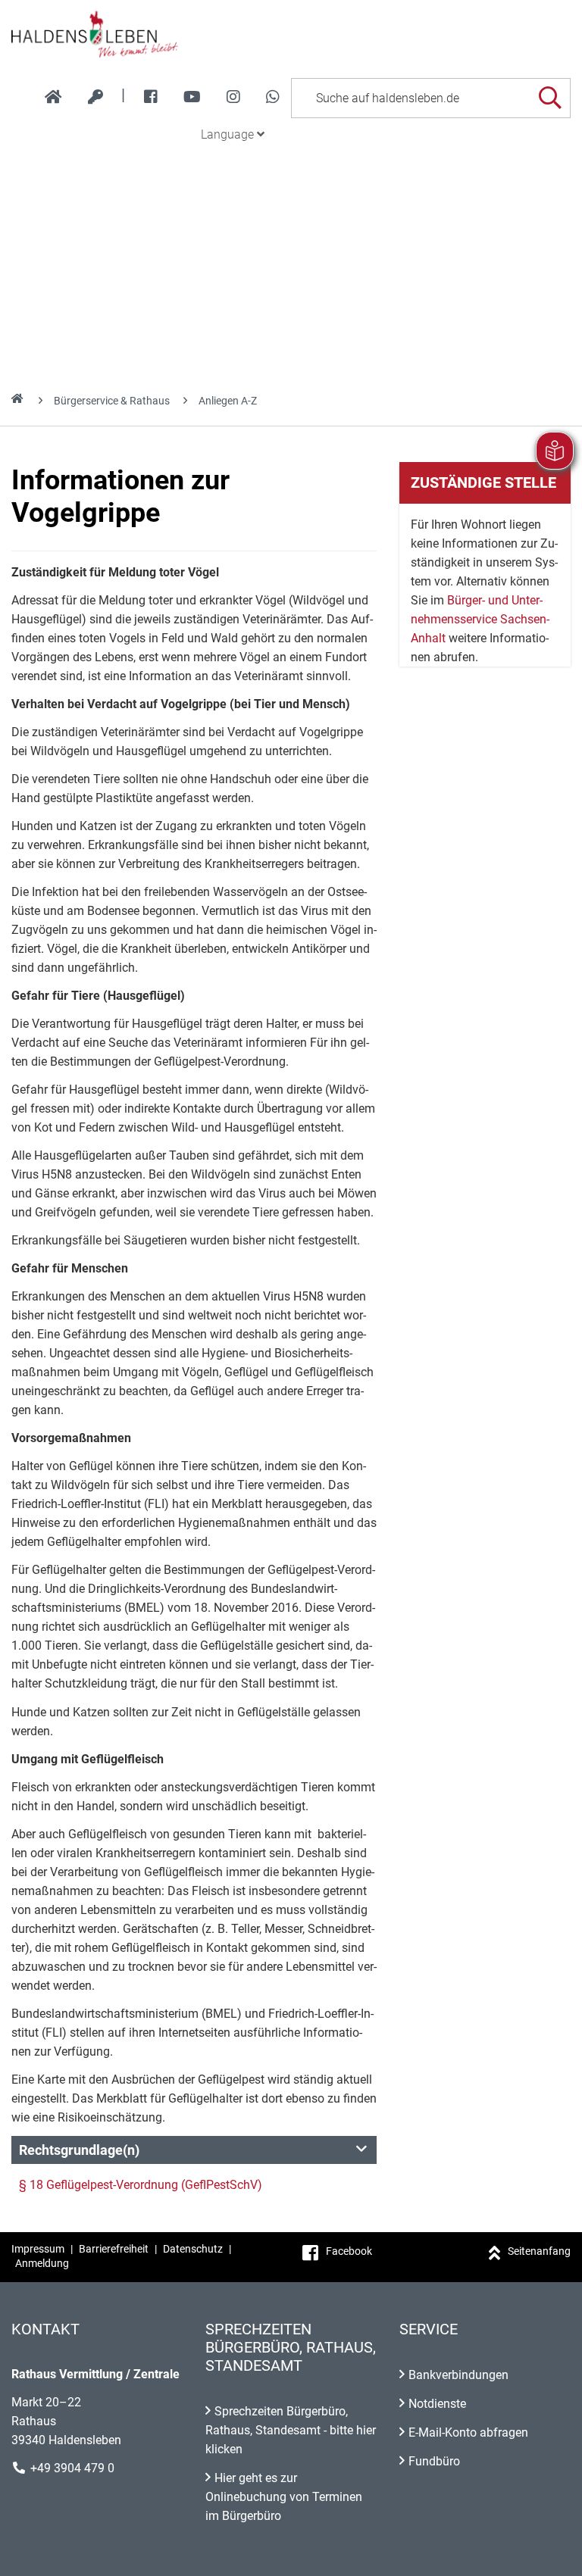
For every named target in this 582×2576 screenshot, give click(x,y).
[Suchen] (550, 98)
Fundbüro (434, 2461)
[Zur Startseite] (291, 33)
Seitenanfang (539, 2251)
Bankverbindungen (458, 2375)
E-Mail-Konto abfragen (468, 2432)
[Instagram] (233, 97)
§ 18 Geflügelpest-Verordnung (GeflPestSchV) (141, 2185)
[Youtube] (192, 97)
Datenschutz (193, 2249)
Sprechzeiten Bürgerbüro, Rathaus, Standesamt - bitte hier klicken (291, 2430)
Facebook (349, 2251)
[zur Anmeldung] (95, 97)
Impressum (38, 2249)
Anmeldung (42, 2263)
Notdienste (437, 2404)
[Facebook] (151, 97)
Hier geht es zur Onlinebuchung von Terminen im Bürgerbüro (284, 2497)
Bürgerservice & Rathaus (112, 401)
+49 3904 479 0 (72, 2468)
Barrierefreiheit (114, 2249)
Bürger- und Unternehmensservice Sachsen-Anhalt (480, 619)
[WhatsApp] (273, 97)
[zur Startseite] (53, 97)
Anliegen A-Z (228, 401)
